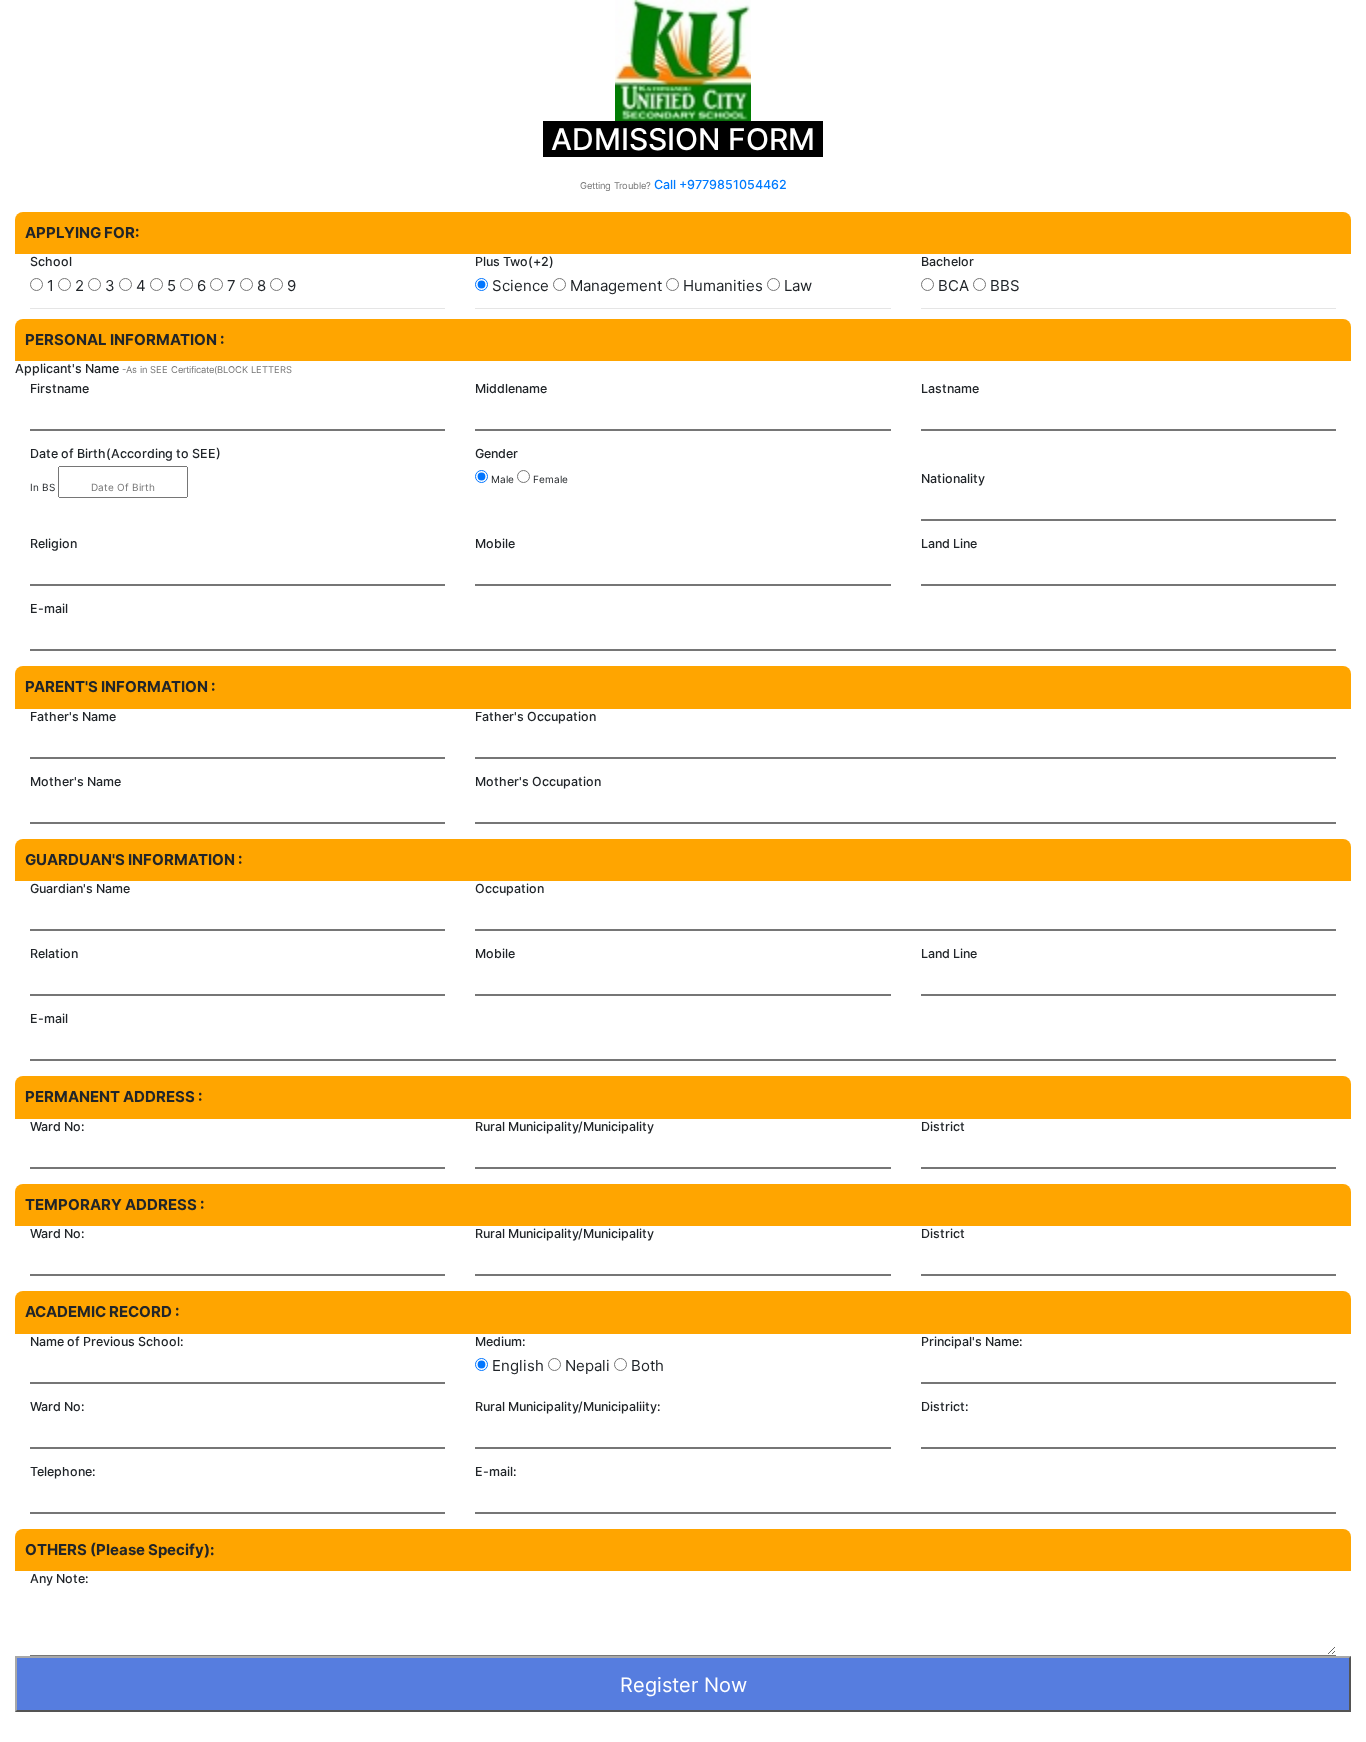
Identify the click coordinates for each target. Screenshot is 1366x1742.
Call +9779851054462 (720, 184)
